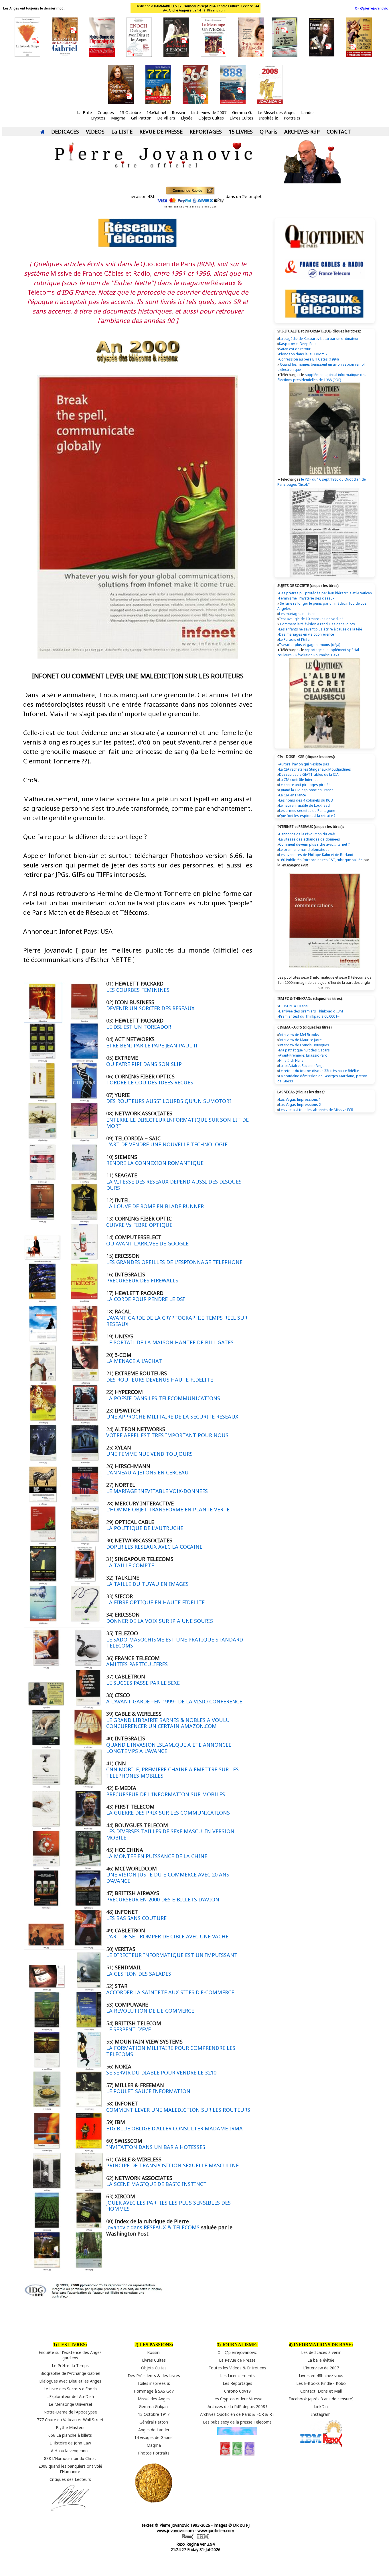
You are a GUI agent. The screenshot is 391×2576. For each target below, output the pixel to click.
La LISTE (122, 132)
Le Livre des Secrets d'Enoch (70, 2389)
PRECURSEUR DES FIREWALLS (142, 1280)
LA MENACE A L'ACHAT (134, 1361)
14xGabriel (156, 112)
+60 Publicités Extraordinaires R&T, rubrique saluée (321, 860)
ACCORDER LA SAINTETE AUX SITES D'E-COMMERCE (170, 1992)
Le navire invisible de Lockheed (304, 805)
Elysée (187, 118)
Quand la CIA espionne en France (306, 790)
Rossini (178, 112)
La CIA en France (293, 795)
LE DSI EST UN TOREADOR (139, 1027)
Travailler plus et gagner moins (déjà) (309, 645)
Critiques (106, 112)
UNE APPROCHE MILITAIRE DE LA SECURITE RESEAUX (172, 1417)
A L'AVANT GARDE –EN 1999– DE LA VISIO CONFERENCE (174, 1701)
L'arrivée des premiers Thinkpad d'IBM (311, 1011)
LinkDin (321, 2406)
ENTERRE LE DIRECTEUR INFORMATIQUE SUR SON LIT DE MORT (177, 1123)
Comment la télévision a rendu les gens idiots (317, 624)
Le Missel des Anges (277, 112)
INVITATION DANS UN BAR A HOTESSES (156, 2147)
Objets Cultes (211, 118)
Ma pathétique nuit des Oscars (304, 1050)
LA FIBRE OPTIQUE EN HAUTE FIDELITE (155, 1602)
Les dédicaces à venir (321, 2352)
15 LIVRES (241, 132)
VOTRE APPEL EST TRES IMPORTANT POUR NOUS (167, 1435)
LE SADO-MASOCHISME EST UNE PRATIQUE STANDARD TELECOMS (175, 1643)
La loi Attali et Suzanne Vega (302, 1066)
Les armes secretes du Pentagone (307, 811)
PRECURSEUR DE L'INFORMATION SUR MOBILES (166, 1794)
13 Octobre (130, 112)
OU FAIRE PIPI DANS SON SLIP (144, 1064)
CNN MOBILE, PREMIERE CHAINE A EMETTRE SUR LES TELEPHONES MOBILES (172, 1772)
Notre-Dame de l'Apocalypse (70, 2412)
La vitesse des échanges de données (310, 839)
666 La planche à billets (70, 2435)
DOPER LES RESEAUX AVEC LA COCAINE (154, 1547)
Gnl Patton (141, 118)
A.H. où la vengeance (70, 2451)
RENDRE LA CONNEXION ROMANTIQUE (155, 1163)
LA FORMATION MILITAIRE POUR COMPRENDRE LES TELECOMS (171, 2051)
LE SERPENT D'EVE (129, 2029)
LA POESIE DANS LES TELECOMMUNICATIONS (163, 1398)
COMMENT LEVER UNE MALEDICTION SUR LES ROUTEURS (178, 2110)
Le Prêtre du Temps (70, 2366)
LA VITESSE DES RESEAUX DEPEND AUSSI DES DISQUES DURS (174, 1185)
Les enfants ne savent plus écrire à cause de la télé (321, 629)
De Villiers (166, 118)
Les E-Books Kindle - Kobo (321, 2383)
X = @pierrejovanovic (371, 8)
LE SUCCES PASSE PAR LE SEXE (143, 1683)
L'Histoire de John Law (70, 2443)
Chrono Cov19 (237, 2391)
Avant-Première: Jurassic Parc (303, 1055)
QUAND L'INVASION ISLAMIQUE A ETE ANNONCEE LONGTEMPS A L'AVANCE (169, 1748)
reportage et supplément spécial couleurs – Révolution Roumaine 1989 (318, 652)
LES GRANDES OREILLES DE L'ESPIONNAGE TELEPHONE (174, 1262)
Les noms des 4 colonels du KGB (306, 800)
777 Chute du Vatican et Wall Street (70, 2420)
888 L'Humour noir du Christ (70, 2458)
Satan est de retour (295, 349)
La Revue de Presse (237, 2360)
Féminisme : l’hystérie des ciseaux (307, 598)
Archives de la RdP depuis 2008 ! (237, 2406)
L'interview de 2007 (209, 112)
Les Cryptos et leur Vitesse (237, 2399)
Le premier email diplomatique (304, 850)
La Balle (84, 112)
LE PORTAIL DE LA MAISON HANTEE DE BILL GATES (170, 1342)
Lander (308, 112)
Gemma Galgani (154, 2406)
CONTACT (339, 132)
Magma (118, 118)
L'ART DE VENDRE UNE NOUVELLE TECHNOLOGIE (167, 1144)
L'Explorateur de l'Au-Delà (70, 2396)
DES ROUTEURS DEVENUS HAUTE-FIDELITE (160, 1380)
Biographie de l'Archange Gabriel (70, 2373)
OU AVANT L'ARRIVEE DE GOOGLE (147, 1243)
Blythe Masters (70, 2427)
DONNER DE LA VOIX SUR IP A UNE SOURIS (160, 1621)
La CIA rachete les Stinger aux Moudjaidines (315, 769)
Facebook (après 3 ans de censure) (321, 2399)
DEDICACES (65, 132)
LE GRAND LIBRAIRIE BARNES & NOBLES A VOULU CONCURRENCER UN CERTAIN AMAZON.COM (168, 1723)
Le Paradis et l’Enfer (295, 639)
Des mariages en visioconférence (307, 634)
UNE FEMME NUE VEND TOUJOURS (149, 1454)
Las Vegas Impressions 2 (300, 1105)
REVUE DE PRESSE (161, 132)
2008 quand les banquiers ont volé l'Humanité (70, 2469)
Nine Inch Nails (291, 1060)
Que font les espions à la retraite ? (307, 816)
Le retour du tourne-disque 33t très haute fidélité (319, 1071)
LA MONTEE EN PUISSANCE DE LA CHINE (157, 1856)
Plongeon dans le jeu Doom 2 (303, 354)
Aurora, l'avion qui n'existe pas (304, 764)
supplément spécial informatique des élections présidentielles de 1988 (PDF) (322, 377)
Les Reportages (237, 2383)
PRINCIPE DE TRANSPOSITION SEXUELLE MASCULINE (172, 2165)
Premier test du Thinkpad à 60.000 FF (309, 1016)
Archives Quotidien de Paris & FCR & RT (237, 2414)
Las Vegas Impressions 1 (300, 1099)
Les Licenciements (237, 2376)
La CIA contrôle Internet (298, 780)
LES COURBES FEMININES (138, 990)
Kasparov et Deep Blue (298, 344)
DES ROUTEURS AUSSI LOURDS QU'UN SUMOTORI (169, 1101)
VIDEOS (95, 132)
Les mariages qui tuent (298, 614)
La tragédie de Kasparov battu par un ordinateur (319, 339)
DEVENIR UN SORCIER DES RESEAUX (150, 1008)
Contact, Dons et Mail (321, 2391)
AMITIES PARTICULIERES (137, 1664)
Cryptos (98, 118)
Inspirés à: (268, 118)
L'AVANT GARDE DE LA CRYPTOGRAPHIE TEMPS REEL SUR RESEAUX (177, 1321)
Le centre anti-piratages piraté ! (305, 785)
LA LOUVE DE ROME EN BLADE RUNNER (155, 1206)
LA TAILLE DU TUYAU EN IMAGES (147, 1584)
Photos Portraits (154, 2453)
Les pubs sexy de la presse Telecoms (237, 2422)
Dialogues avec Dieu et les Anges (70, 2381)
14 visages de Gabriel (154, 2437)
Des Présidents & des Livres (154, 2376)
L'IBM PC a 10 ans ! (294, 1006)
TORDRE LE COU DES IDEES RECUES (150, 1082)
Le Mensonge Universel (70, 2404)
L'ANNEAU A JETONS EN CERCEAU (147, 1472)
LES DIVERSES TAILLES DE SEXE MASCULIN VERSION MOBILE (170, 1834)
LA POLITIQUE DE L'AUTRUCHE (145, 1528)
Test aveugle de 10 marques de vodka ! (311, 619)
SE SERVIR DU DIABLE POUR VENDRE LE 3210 (161, 2072)
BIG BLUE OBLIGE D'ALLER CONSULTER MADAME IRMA (174, 2128)
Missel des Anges (154, 2399)
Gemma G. (242, 112)
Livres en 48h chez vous (321, 2376)
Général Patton (154, 2422)
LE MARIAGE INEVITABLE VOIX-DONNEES (157, 1491)
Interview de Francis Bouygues (304, 1045)
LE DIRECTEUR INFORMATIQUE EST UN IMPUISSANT (172, 1955)
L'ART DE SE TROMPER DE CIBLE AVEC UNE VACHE (167, 1936)
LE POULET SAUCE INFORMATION (148, 2091)
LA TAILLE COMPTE (130, 1565)
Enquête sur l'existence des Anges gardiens (70, 2355)
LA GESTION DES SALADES (139, 1974)
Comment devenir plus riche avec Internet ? (314, 844)
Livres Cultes (241, 118)
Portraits (292, 118)
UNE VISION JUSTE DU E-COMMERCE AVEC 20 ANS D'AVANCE (168, 1878)
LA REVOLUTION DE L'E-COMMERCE (150, 2011)
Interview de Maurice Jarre (300, 1040)
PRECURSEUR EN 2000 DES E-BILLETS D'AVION (163, 1899)
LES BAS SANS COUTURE (136, 1918)
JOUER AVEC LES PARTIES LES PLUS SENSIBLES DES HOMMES (168, 2206)
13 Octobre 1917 (154, 2414)
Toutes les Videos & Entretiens (237, 2368)
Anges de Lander (154, 2430)
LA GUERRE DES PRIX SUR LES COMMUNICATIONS (168, 1813)
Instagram (321, 2414)
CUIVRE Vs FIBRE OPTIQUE (139, 1225)
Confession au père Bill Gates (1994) (309, 359)
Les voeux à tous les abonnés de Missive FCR (316, 1110)
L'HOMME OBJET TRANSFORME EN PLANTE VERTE (168, 1509)
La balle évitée (321, 2360)
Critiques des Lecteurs (70, 2479)
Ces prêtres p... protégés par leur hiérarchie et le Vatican (325, 593)
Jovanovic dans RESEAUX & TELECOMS (153, 2227)
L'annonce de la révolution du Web (307, 834)
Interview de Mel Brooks (299, 1035)
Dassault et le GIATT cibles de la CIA (309, 774)
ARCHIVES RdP (302, 132)
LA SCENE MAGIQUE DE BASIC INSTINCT (156, 2184)
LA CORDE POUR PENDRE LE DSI (146, 1299)
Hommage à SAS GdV (154, 2391)
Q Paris (268, 132)
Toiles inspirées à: (154, 2383)
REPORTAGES (206, 132)
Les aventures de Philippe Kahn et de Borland (316, 855)
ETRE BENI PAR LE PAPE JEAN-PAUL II (152, 1045)
